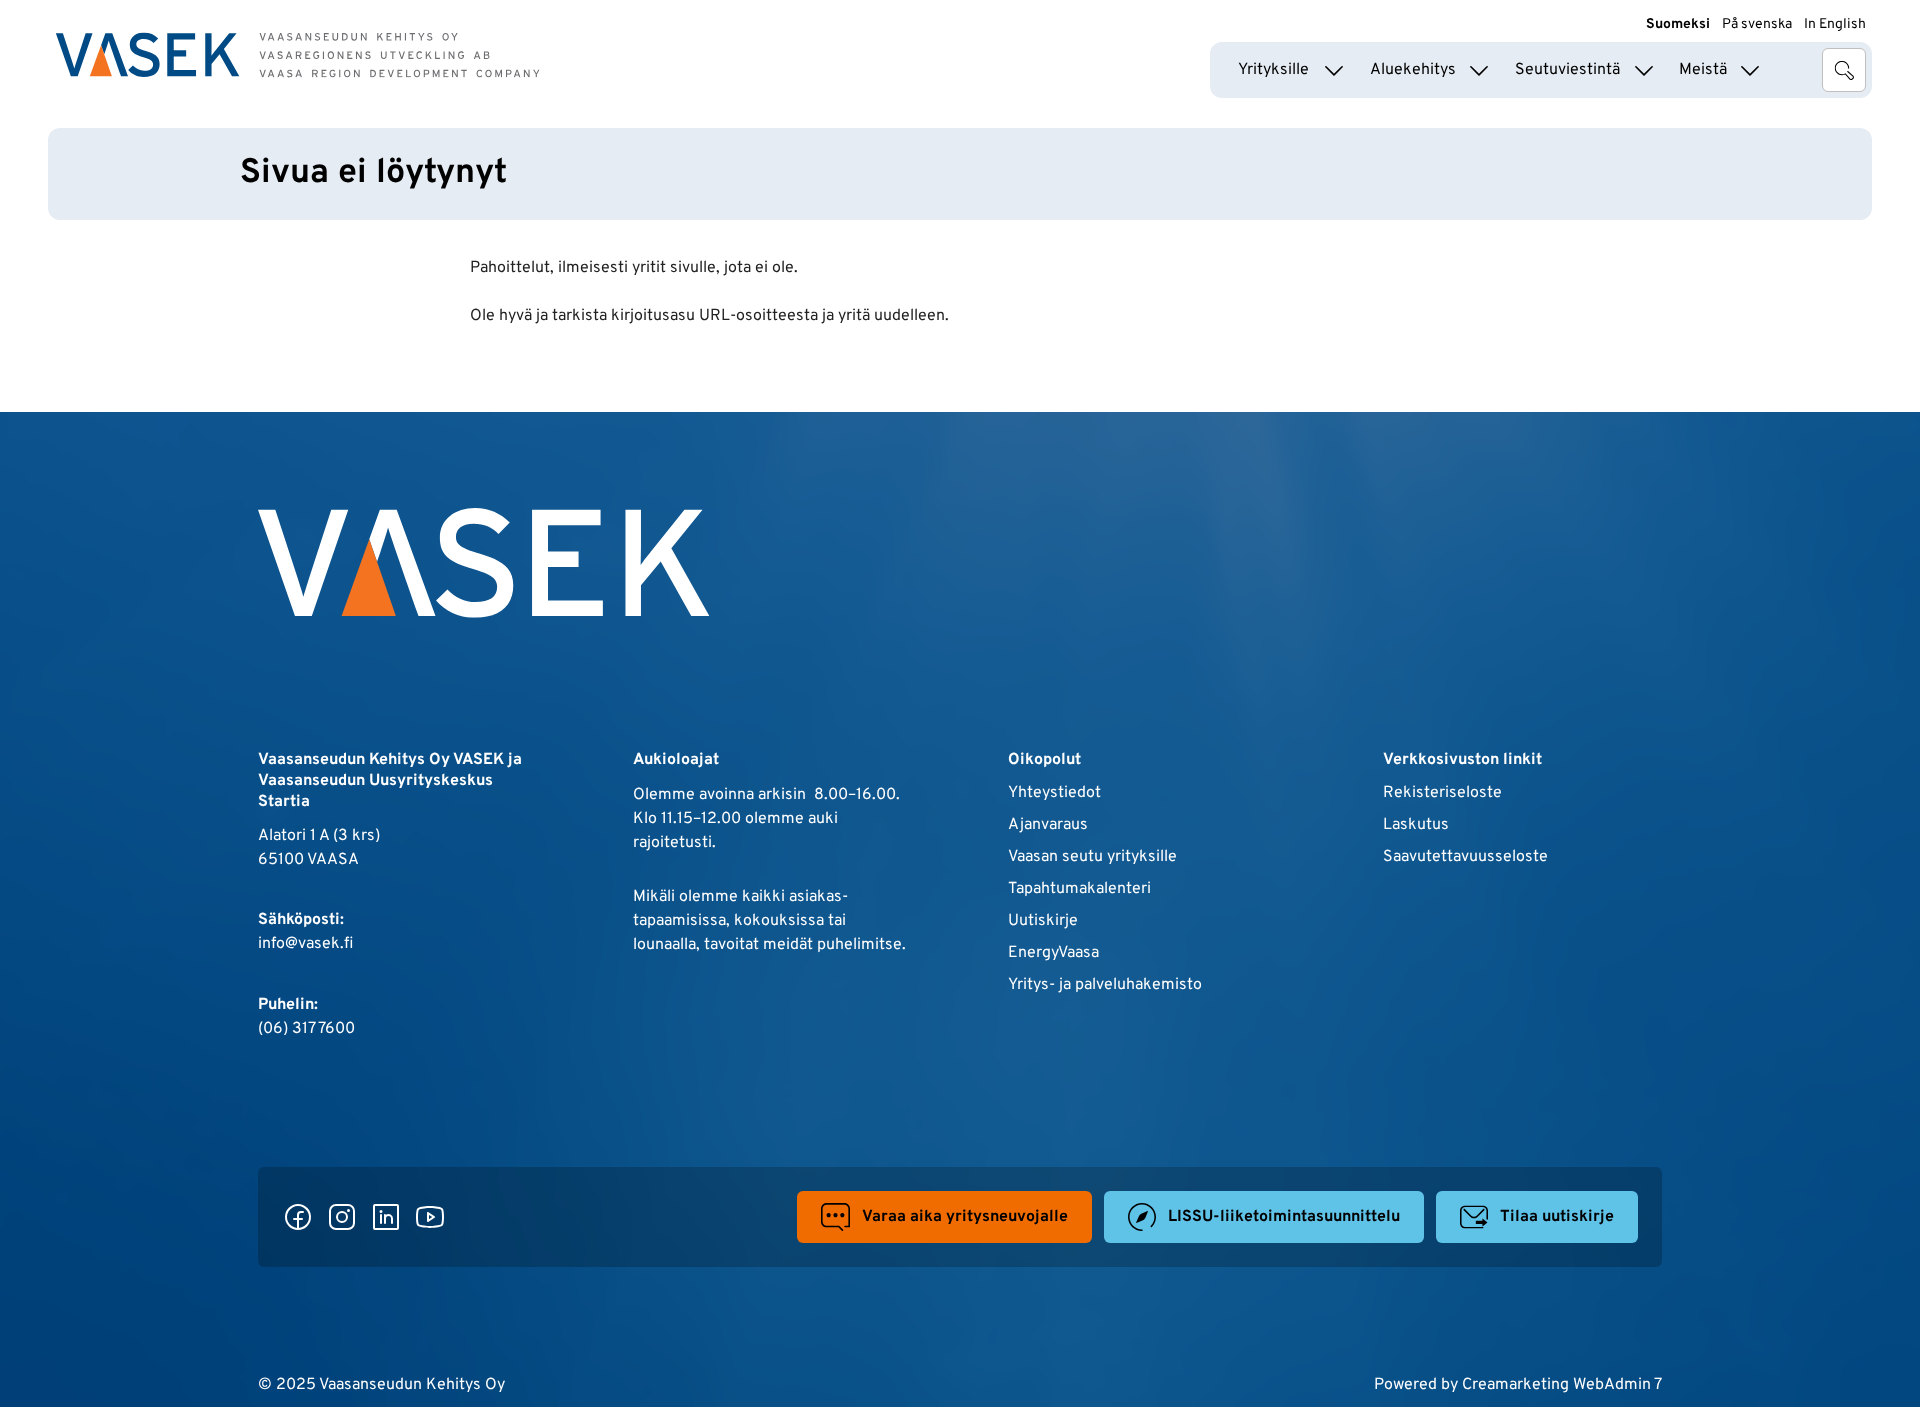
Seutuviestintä (1567, 70)
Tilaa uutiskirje (1557, 1217)
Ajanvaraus (1048, 825)
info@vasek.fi (305, 944)
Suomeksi (1678, 24)
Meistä (1703, 70)
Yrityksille (1273, 70)
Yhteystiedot (1054, 793)
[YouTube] (430, 1217)
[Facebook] (298, 1217)
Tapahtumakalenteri (1079, 889)
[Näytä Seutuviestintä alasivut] (1644, 70)
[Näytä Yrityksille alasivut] (1334, 70)
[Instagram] (342, 1217)
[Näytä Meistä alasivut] (1750, 70)
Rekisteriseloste (1442, 793)
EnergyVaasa (1053, 953)
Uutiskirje (1043, 921)
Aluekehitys (1413, 70)
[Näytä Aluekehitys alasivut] (1479, 70)
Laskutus (1416, 825)
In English (1835, 24)
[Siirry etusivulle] (298, 55)
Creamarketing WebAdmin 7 (1562, 1385)
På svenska (1757, 24)
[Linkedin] (386, 1217)
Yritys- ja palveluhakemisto (1105, 985)
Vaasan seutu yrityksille (1092, 857)
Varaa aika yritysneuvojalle (965, 1217)
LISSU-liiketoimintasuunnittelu (1284, 1217)
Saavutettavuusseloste (1465, 857)
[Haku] (1844, 70)
